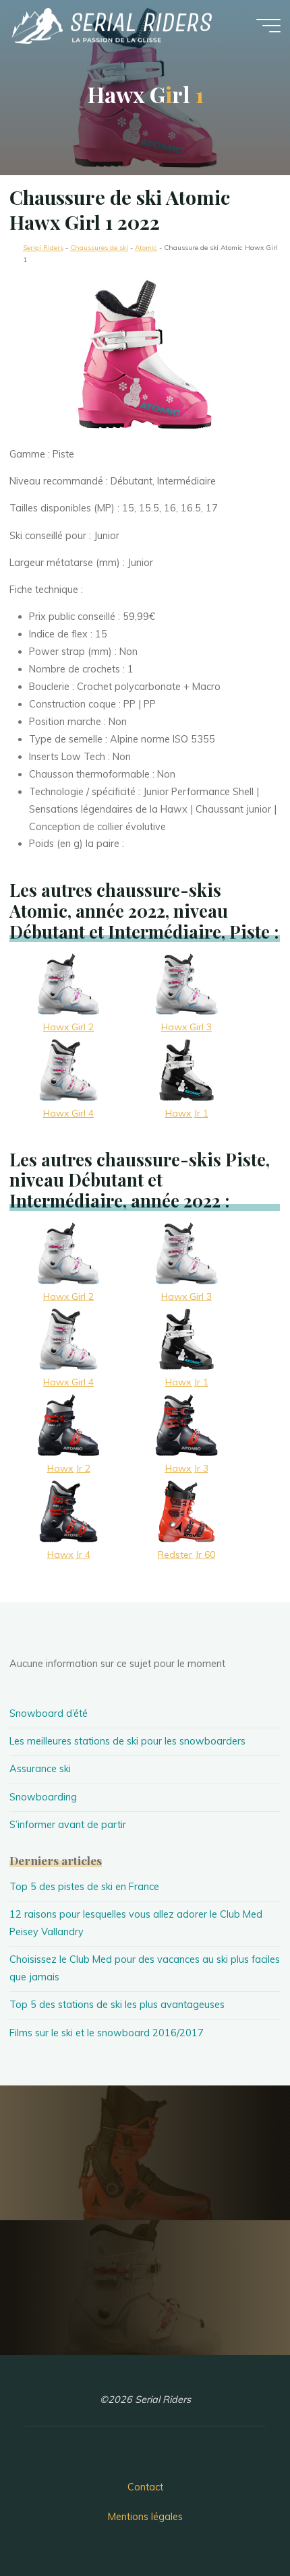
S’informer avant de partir (68, 1825)
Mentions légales (145, 2517)
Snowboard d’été (49, 1714)
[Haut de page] (237, 2523)
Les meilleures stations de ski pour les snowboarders (127, 1741)
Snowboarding (43, 1797)
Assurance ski (40, 1769)
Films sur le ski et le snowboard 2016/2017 (107, 2033)
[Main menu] (268, 26)
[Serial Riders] (111, 25)
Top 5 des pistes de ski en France (84, 1887)
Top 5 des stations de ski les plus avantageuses (117, 2005)
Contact (145, 2487)
